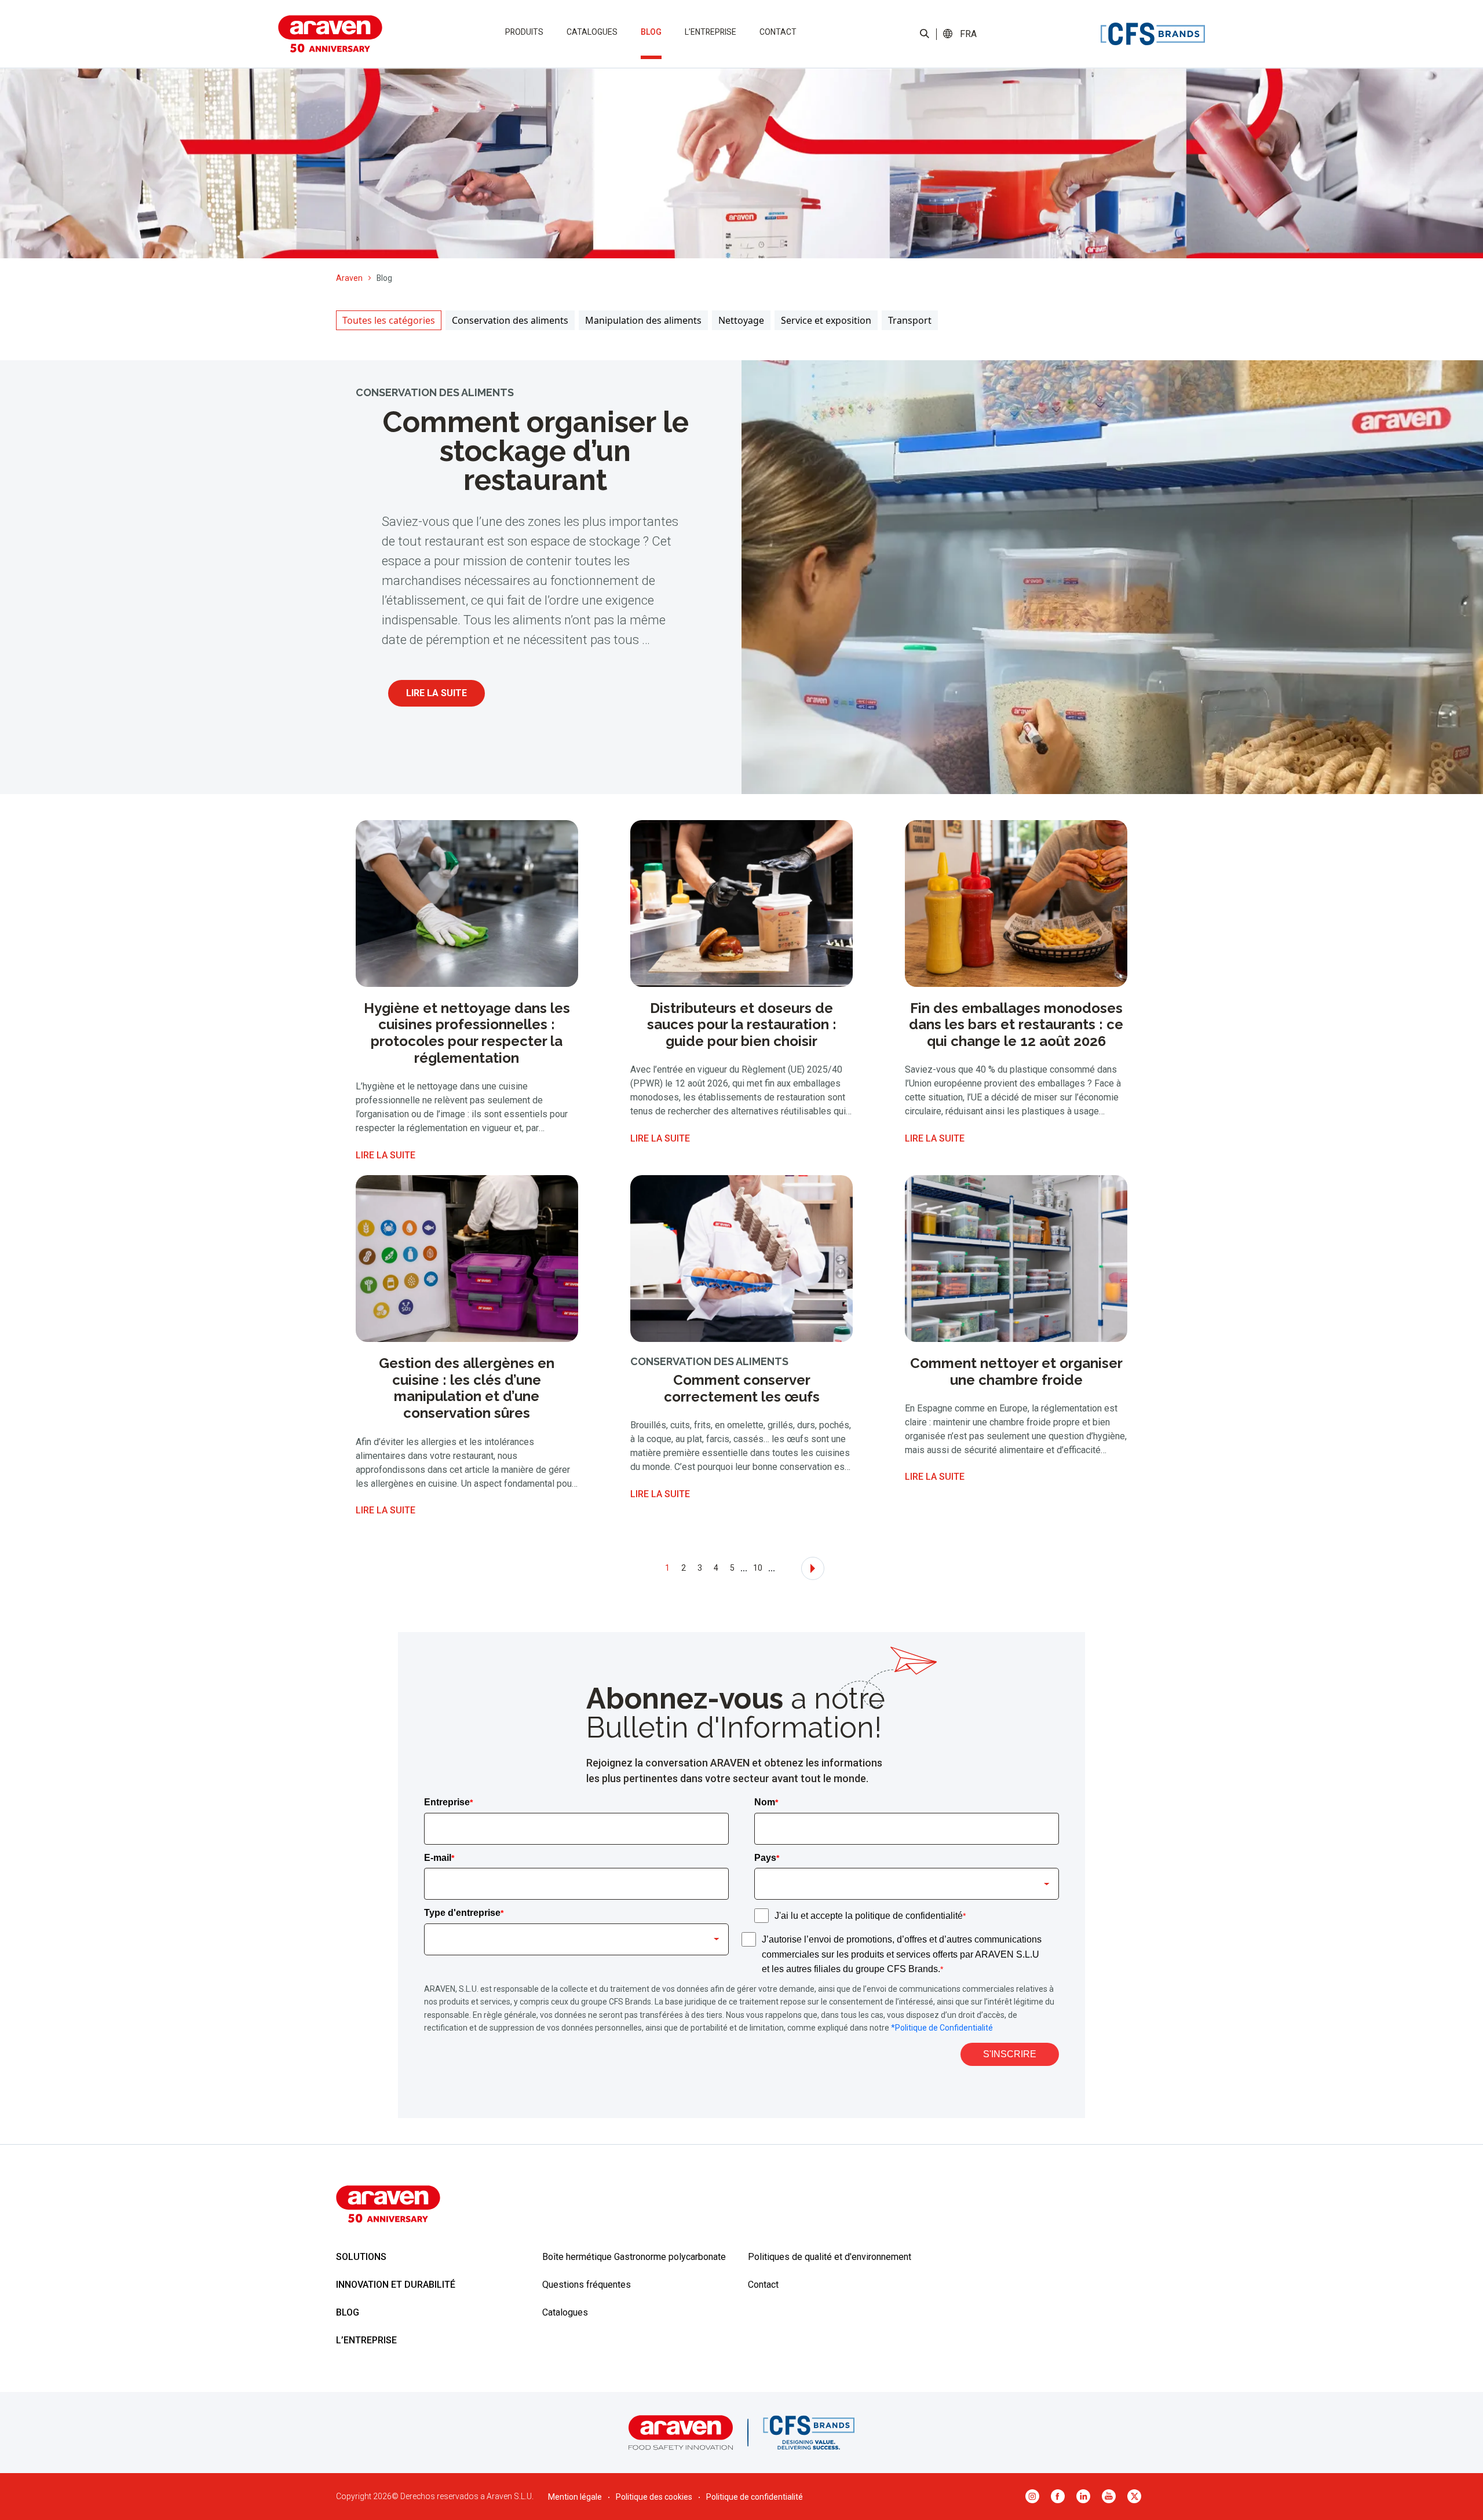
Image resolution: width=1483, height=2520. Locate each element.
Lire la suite (437, 693)
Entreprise (448, 1802)
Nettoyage (741, 320)
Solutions (361, 2257)
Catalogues (592, 32)
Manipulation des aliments (643, 320)
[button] (968, 34)
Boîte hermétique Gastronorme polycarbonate (634, 2257)
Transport (910, 320)
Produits (524, 32)
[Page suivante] (813, 1568)
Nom (766, 1802)
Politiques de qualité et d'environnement (830, 2257)
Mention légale (575, 2497)
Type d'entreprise (464, 1913)
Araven (349, 278)
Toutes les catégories (389, 320)
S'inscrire (1010, 2054)
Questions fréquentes (587, 2285)
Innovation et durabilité (396, 2285)
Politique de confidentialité (755, 2497)
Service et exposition (826, 320)
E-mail (439, 1858)
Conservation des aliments (510, 320)
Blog (651, 32)
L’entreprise (711, 32)
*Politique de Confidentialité (942, 2028)
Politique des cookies (654, 2497)
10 (758, 1568)
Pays (767, 1858)
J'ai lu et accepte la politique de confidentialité (870, 1916)
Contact (778, 32)
